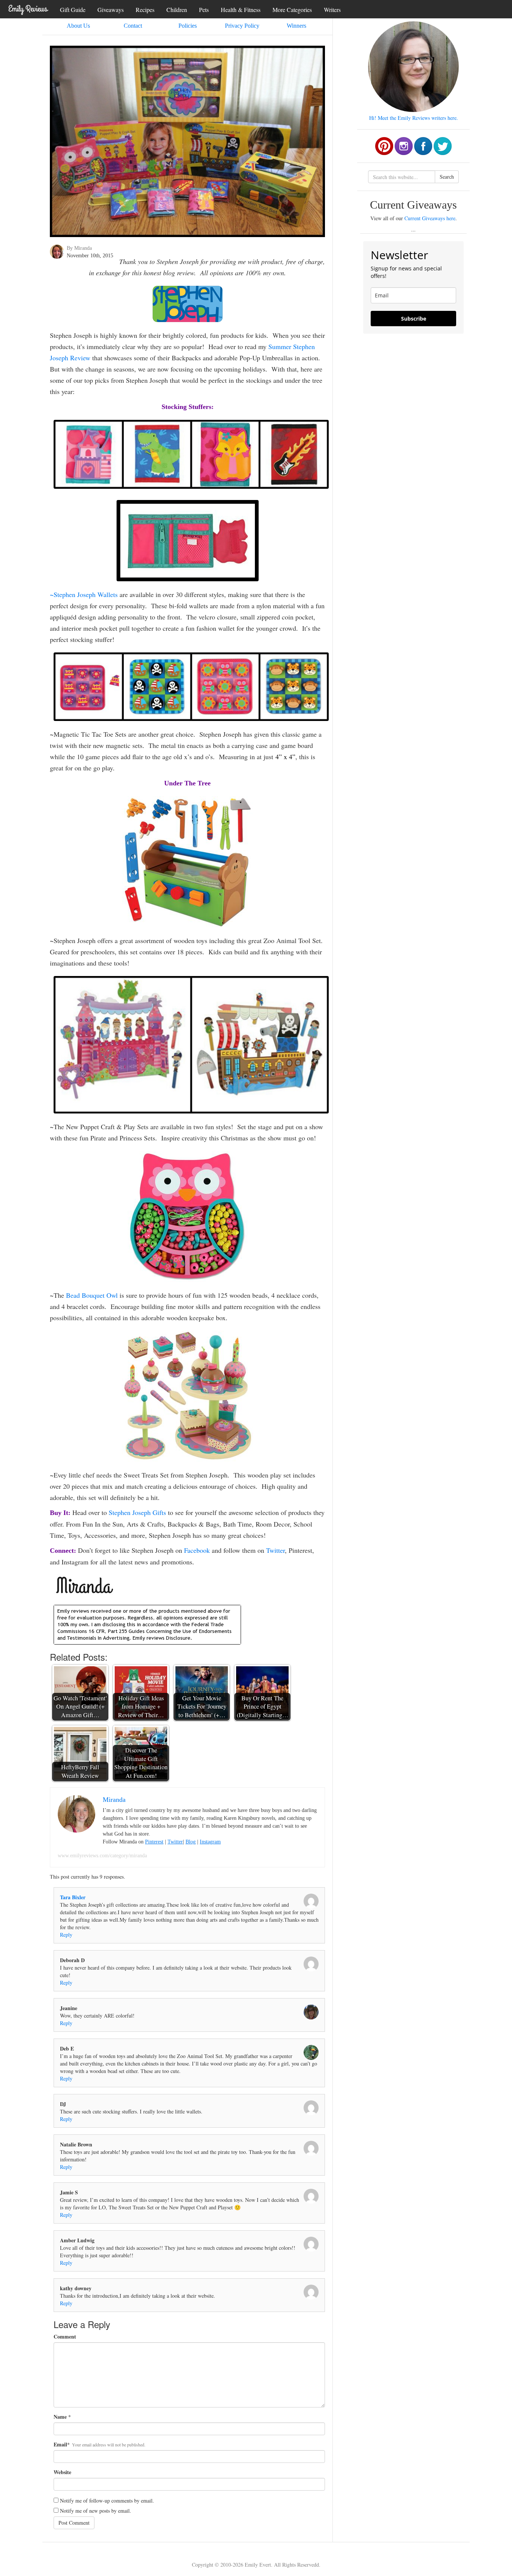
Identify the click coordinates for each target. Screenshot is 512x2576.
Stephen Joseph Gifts (137, 1512)
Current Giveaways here (430, 218)
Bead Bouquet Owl (92, 1295)
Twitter (275, 1550)
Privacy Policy (242, 26)
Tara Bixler (73, 1897)
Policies (188, 26)
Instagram (210, 1842)
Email (60, 2445)
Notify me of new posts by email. (96, 2511)
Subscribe (414, 319)
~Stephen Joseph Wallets (84, 594)
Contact (133, 26)
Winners (296, 26)
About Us (78, 26)
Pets (204, 10)
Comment (65, 2337)
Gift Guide (73, 10)
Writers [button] (332, 10)
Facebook (197, 1550)
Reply (66, 1935)
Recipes (145, 10)
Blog (191, 1842)
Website (62, 2472)
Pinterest (154, 1842)
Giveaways (111, 10)
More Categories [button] (292, 10)
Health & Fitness (241, 10)
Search (447, 177)
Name (60, 2417)
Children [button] (177, 10)
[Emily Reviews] (28, 9)
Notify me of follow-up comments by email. (107, 2501)
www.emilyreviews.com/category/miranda (102, 1856)
